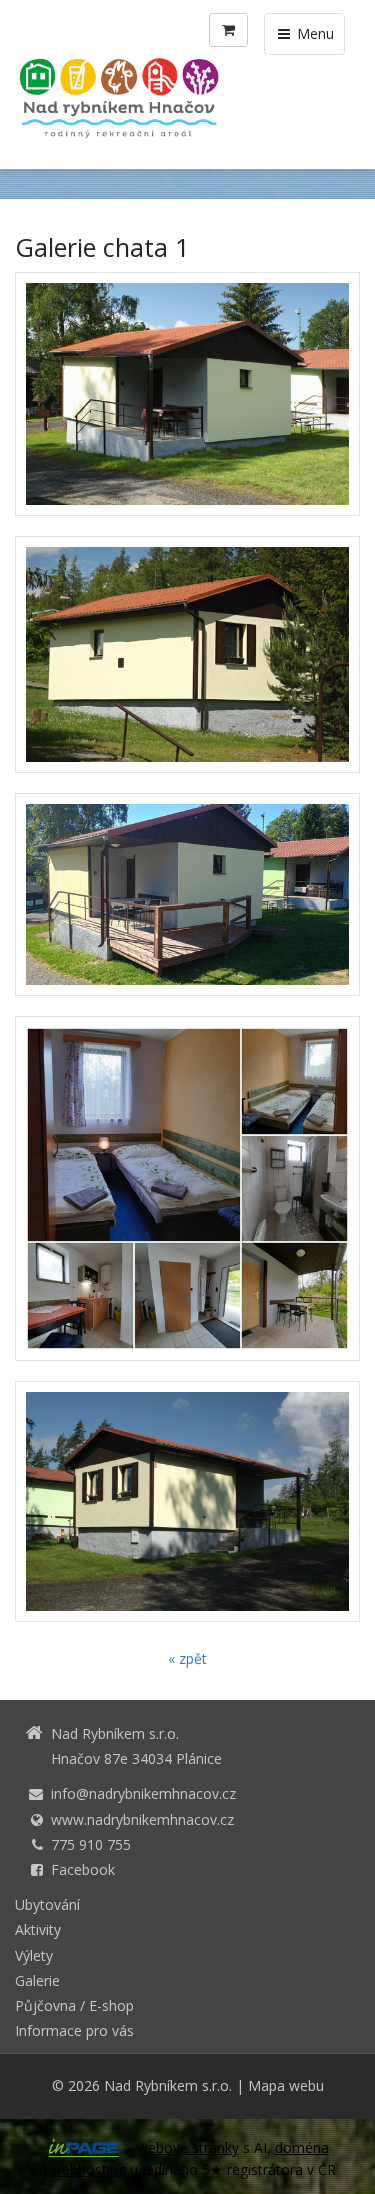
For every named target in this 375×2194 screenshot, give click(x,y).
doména (302, 2147)
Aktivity (38, 1929)
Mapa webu (286, 2085)
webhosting (88, 2169)
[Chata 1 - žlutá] (187, 394)
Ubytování (47, 1904)
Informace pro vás (74, 2030)
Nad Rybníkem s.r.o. (168, 2085)
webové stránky (188, 2147)
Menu (313, 33)
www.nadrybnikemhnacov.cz (142, 1819)
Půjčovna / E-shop (74, 2005)
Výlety (34, 1955)
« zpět (187, 1658)
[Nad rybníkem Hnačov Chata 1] (187, 1501)
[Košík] (228, 30)
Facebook (83, 1869)
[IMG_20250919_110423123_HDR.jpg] (187, 894)
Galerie (37, 1980)
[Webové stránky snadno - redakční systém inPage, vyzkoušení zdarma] (84, 2148)
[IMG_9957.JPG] (187, 654)
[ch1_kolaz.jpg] (187, 1188)
